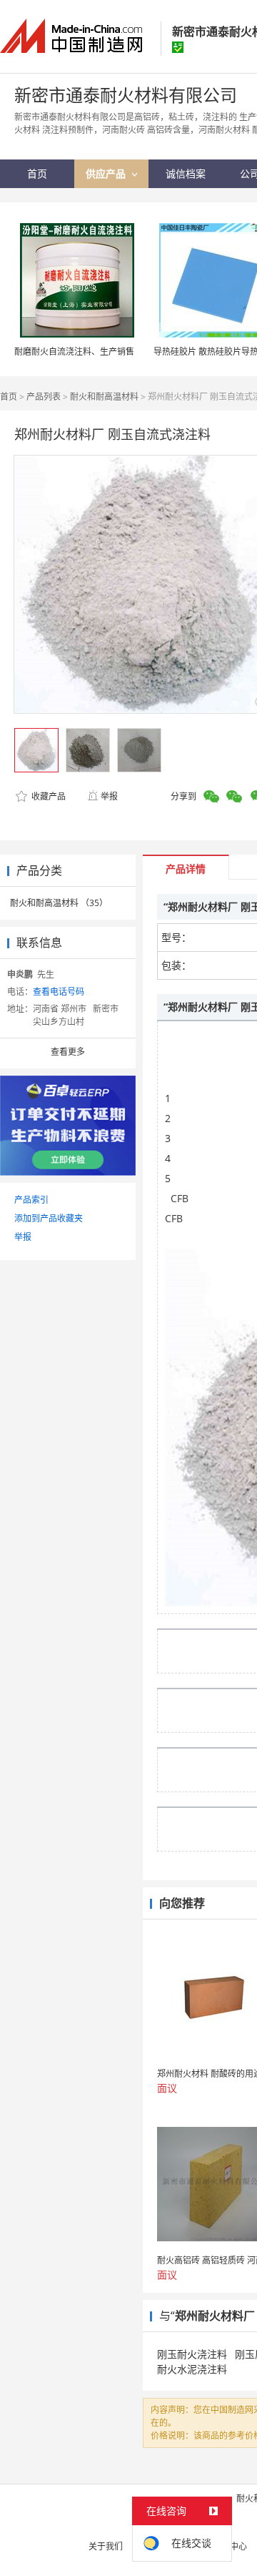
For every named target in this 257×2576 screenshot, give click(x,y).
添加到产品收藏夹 (49, 1218)
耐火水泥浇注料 (192, 2369)
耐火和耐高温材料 (104, 397)
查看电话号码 (59, 992)
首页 (9, 397)
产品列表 (44, 397)
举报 (109, 796)
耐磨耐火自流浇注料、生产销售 (74, 352)
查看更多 (68, 1052)
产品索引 (31, 1200)
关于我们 (106, 2546)
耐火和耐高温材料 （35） (59, 903)
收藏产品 (47, 796)
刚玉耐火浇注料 (192, 2354)
